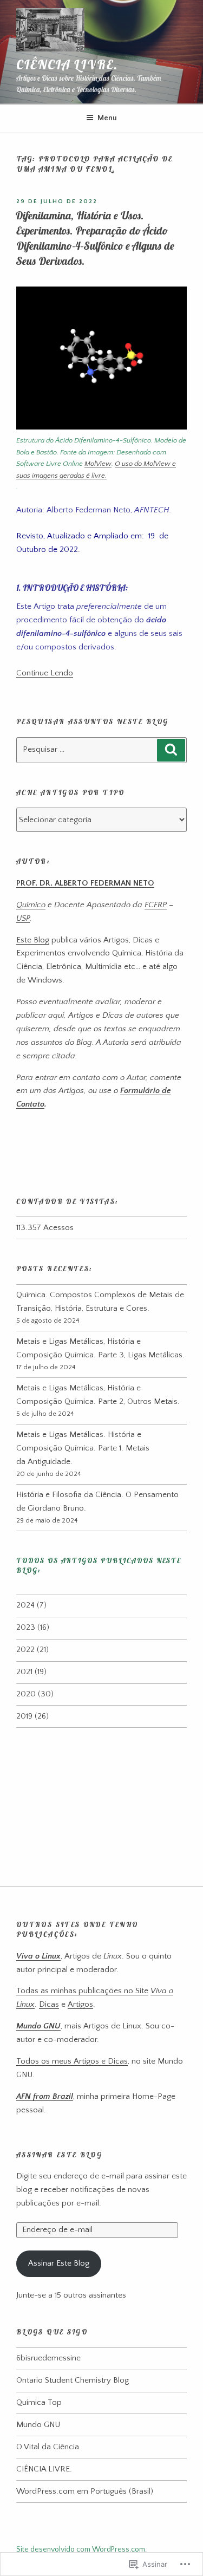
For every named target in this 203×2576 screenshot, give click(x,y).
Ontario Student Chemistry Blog (73, 2380)
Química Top (39, 2402)
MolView (98, 464)
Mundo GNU (38, 2425)
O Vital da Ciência (48, 2447)
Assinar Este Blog (59, 2155)
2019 (24, 1716)
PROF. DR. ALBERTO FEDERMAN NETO (85, 883)
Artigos (80, 2004)
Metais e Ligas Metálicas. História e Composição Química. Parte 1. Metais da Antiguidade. (83, 1448)
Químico (31, 905)
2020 (26, 1694)
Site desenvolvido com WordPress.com (81, 2549)
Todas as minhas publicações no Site (82, 1991)
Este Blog (33, 940)
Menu (107, 118)
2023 (26, 1627)
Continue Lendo (45, 673)
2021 (24, 1672)
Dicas (49, 2004)
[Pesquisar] (171, 750)
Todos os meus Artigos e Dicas (72, 2061)
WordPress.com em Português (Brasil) (85, 2491)
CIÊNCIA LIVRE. (67, 64)
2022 (25, 1650)
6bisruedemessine (48, 2358)
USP (23, 918)
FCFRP (156, 905)
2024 (25, 1605)
